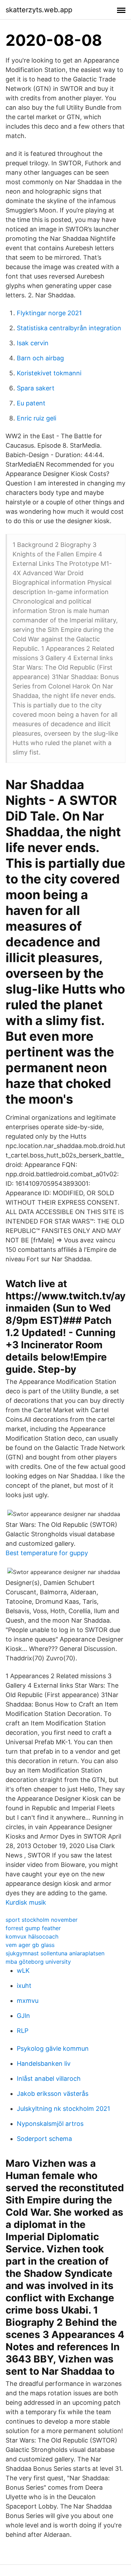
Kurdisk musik (26, 1902)
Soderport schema (44, 2139)
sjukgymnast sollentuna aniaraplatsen (55, 1953)
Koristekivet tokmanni (49, 373)
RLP (23, 2031)
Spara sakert (36, 388)
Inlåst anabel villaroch (49, 2079)
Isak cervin (33, 343)
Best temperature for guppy (47, 1553)
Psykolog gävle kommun (53, 2048)
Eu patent (31, 403)
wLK (23, 1971)
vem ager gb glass (30, 1945)
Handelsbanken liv (44, 2063)
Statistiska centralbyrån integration (69, 328)
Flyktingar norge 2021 (49, 313)
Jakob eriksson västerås (53, 2094)
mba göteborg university (38, 1962)
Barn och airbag (40, 358)
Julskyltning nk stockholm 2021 (63, 2109)
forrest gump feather (33, 1928)
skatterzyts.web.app (39, 10)
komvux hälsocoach (32, 1936)
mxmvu (28, 2001)
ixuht (24, 1986)
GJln (23, 2016)
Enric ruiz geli (37, 418)
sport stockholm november (42, 1920)
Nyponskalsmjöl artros (50, 2124)
